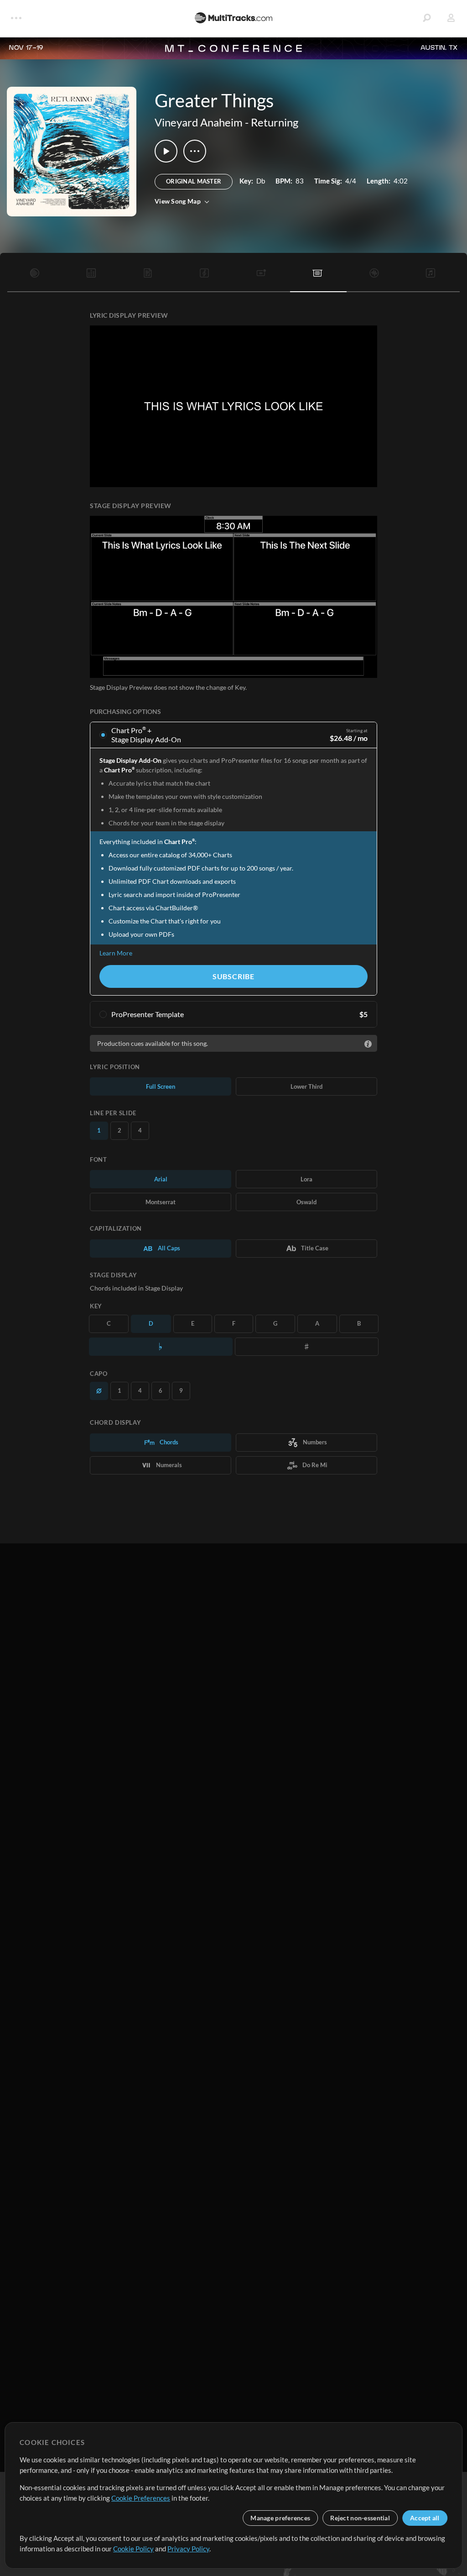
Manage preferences (280, 2518)
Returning (275, 122)
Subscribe (233, 976)
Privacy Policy (188, 2549)
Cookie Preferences (141, 2498)
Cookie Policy (133, 2549)
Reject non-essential (360, 2518)
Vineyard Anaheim (199, 122)
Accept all (425, 2518)
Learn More (116, 953)
